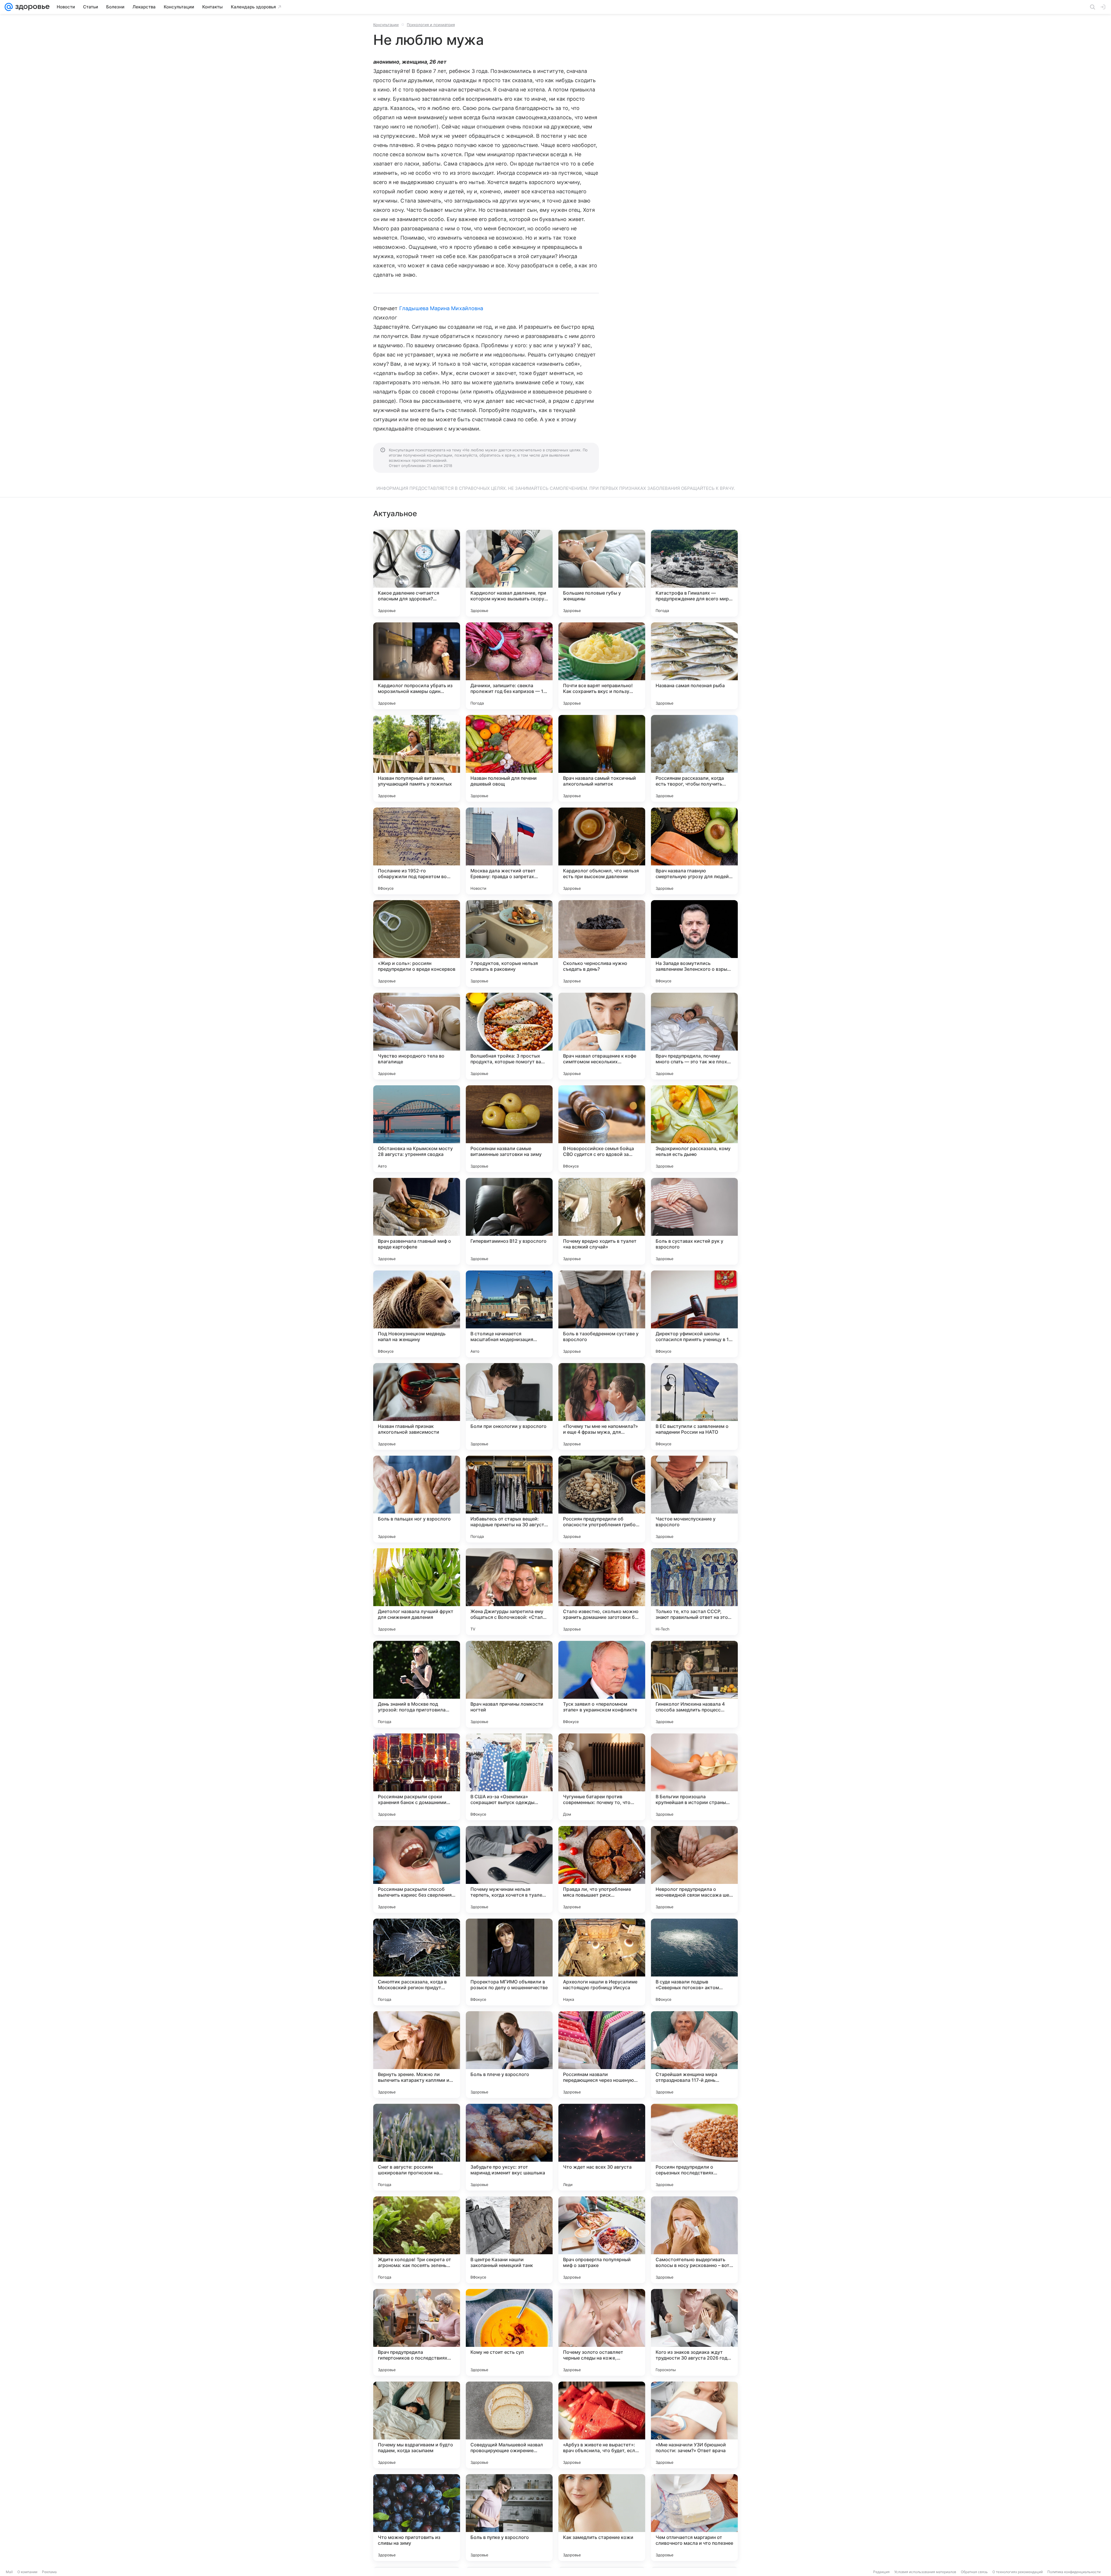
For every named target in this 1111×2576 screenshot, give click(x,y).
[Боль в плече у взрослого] (509, 2055)
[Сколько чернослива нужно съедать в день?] (602, 944)
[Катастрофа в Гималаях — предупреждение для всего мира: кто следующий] (694, 573)
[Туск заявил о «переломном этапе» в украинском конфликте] (602, 1684)
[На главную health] (31, 7)
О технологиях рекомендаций (1018, 2572)
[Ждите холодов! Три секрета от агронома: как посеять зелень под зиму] (417, 2240)
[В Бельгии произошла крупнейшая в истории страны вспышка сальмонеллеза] (694, 1777)
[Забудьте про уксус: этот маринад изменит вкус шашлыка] (509, 2147)
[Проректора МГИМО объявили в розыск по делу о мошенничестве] (509, 1962)
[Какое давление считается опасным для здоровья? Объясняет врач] (417, 573)
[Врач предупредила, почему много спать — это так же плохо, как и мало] (694, 1036)
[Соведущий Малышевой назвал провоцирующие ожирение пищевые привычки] (509, 2425)
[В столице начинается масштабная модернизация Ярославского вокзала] (509, 1314)
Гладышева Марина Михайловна (441, 308)
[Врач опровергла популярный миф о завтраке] (602, 2240)
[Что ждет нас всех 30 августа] (602, 2147)
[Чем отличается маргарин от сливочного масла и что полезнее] (694, 2518)
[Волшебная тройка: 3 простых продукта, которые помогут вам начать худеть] (509, 1036)
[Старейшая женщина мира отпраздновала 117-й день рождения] (694, 2055)
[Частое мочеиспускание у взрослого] (694, 1499)
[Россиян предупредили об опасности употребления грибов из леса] (602, 1499)
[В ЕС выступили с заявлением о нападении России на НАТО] (694, 1406)
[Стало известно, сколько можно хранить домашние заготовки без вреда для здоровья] (602, 1592)
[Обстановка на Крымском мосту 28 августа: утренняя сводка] (417, 1129)
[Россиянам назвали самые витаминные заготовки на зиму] (509, 1129)
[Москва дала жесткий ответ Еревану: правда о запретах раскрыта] (509, 851)
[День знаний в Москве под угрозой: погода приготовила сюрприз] (417, 1684)
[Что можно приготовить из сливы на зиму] (417, 2518)
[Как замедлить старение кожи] (602, 2518)
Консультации (386, 25)
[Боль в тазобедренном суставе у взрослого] (602, 1314)
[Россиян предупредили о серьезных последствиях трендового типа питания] (694, 2147)
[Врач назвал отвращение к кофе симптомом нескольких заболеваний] (602, 1036)
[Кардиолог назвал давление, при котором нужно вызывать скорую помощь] (509, 573)
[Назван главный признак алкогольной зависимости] (417, 1406)
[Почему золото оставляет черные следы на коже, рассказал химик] (602, 2332)
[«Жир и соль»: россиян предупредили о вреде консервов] (417, 944)
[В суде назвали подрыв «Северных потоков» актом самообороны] (694, 1962)
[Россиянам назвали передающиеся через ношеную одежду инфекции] (602, 2055)
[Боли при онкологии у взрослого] (509, 1406)
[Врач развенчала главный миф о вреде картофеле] (417, 1221)
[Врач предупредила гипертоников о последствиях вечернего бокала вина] (417, 2332)
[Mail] (9, 7)
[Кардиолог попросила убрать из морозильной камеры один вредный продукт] (417, 666)
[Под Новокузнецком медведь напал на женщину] (417, 1314)
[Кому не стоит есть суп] (509, 2332)
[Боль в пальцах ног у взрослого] (417, 1499)
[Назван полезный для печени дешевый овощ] (509, 758)
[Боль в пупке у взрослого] (509, 2518)
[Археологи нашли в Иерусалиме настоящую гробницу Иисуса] (602, 1962)
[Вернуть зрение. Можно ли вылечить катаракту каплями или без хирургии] (417, 2055)
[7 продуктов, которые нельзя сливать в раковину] (509, 944)
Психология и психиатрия (431, 25)
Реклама (49, 2572)
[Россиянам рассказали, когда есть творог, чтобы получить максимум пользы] (694, 758)
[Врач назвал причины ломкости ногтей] (509, 1684)
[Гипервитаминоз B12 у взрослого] (509, 1221)
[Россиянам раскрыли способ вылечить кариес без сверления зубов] (417, 1869)
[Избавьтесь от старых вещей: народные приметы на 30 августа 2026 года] (509, 1499)
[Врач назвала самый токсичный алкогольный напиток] (602, 758)
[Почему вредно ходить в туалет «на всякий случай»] (602, 1221)
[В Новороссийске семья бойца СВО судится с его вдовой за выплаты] (602, 1129)
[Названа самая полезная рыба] (694, 666)
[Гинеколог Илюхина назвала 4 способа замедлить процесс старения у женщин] (694, 1684)
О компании (27, 2572)
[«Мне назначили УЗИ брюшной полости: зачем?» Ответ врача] (694, 2425)
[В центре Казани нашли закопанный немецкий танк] (509, 2240)
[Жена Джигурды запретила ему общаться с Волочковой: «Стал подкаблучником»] (509, 1592)
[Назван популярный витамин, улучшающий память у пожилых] (417, 758)
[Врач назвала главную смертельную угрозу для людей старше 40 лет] (694, 851)
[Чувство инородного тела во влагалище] (417, 1036)
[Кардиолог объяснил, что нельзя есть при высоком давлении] (602, 851)
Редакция (881, 2572)
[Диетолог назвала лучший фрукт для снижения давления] (417, 1592)
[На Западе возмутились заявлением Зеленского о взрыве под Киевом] (694, 944)
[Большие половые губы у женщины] (602, 573)
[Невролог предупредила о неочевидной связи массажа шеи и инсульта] (694, 1869)
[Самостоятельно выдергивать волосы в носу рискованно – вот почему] (694, 2240)
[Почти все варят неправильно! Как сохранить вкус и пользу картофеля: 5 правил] (602, 666)
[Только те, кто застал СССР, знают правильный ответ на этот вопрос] (694, 1592)
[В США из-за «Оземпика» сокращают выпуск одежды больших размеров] (509, 1777)
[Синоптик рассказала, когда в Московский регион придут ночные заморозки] (417, 1962)
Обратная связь (974, 2572)
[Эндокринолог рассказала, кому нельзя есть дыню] (694, 1129)
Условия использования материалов (925, 2572)
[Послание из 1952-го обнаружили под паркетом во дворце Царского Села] (417, 851)
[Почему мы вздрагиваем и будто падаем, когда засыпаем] (417, 2425)
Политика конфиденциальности (1074, 2572)
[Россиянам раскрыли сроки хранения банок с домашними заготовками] (417, 1777)
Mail (9, 2572)
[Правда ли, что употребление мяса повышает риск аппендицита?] (602, 1869)
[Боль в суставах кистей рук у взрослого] (694, 1221)
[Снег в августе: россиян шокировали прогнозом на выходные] (417, 2147)
